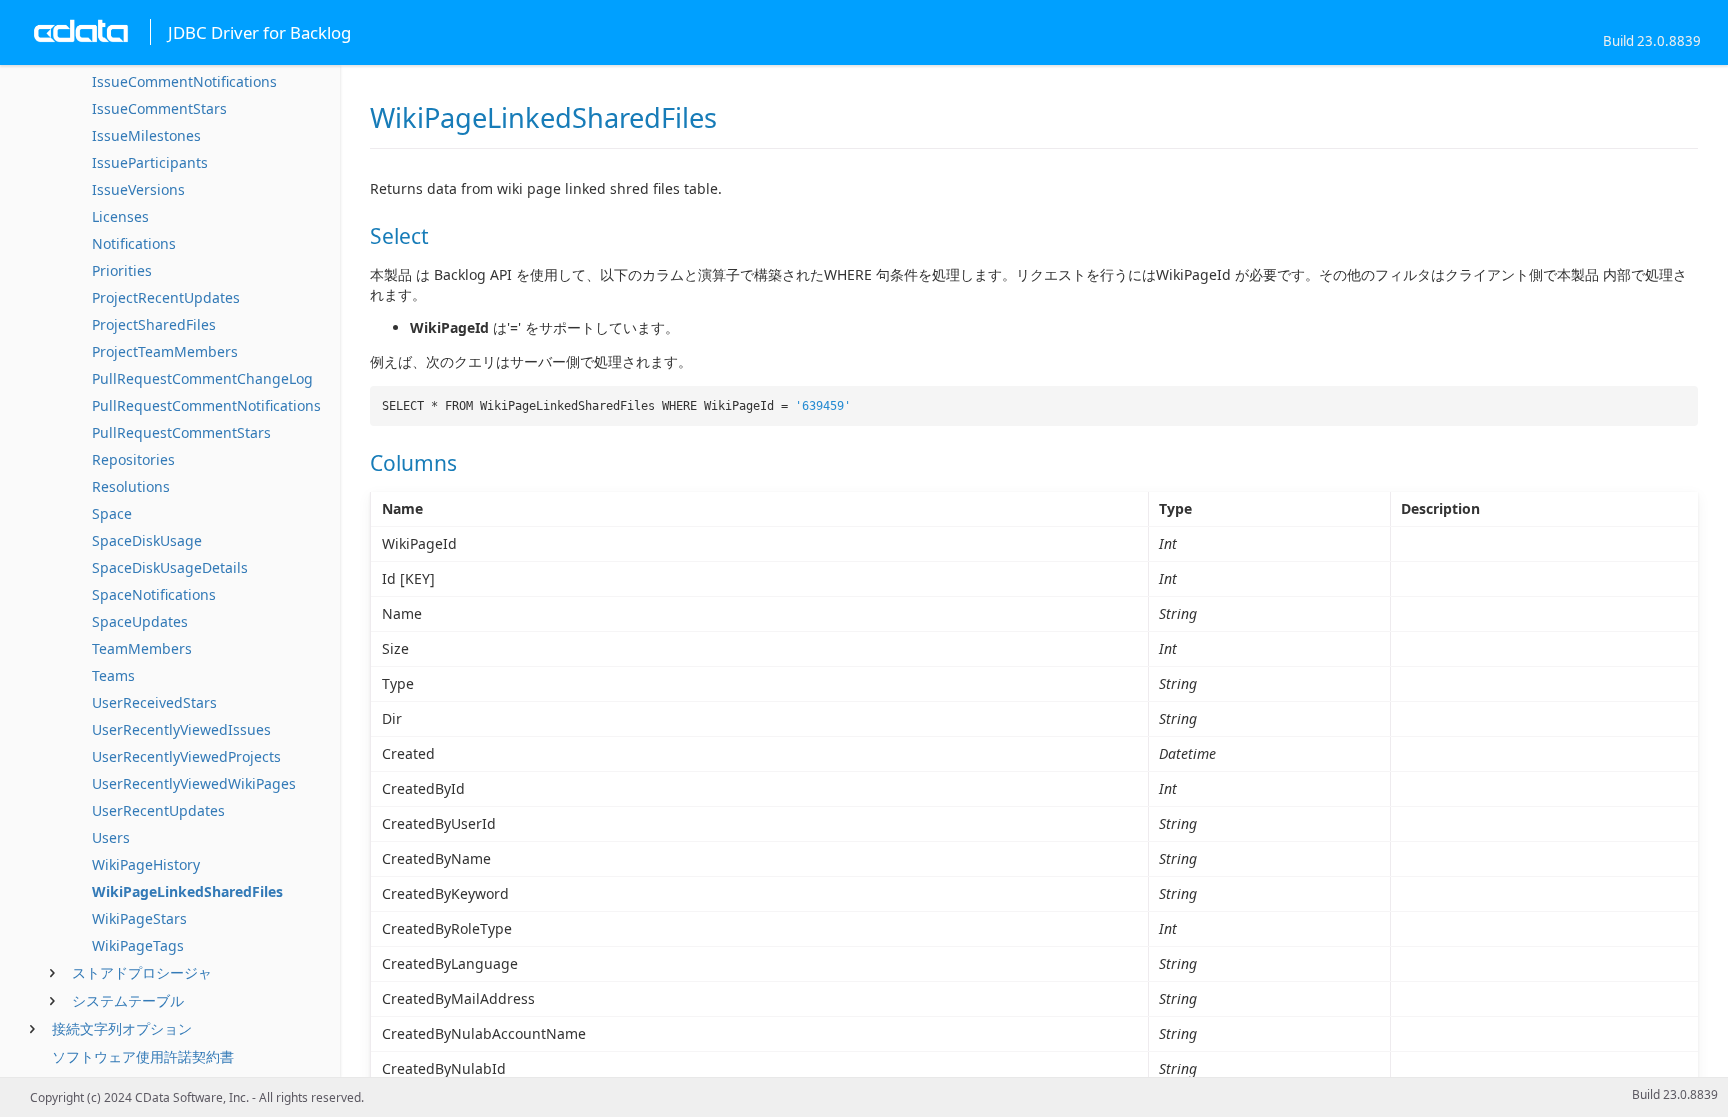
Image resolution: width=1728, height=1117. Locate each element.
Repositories (133, 459)
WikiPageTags (138, 945)
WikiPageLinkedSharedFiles (187, 891)
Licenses (120, 216)
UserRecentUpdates (158, 810)
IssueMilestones (146, 135)
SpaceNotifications (154, 594)
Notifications (134, 243)
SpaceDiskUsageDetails (170, 567)
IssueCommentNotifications (184, 81)
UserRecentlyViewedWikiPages (194, 783)
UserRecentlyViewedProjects (186, 756)
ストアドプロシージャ (142, 972)
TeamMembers (142, 648)
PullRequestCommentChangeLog (202, 378)
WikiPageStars (139, 918)
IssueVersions (138, 189)
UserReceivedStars (154, 702)
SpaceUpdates (140, 621)
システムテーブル (128, 1000)
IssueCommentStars (159, 108)
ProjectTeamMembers (165, 351)
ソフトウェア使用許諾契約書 (143, 1056)
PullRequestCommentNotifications (206, 405)
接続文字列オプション (122, 1028)
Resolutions (131, 486)
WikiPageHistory (146, 864)
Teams (113, 675)
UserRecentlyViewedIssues (181, 729)
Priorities (122, 270)
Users (111, 837)
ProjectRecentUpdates (166, 297)
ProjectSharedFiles (154, 324)
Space (112, 513)
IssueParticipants (150, 162)
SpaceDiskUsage (147, 540)
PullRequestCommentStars (181, 432)
